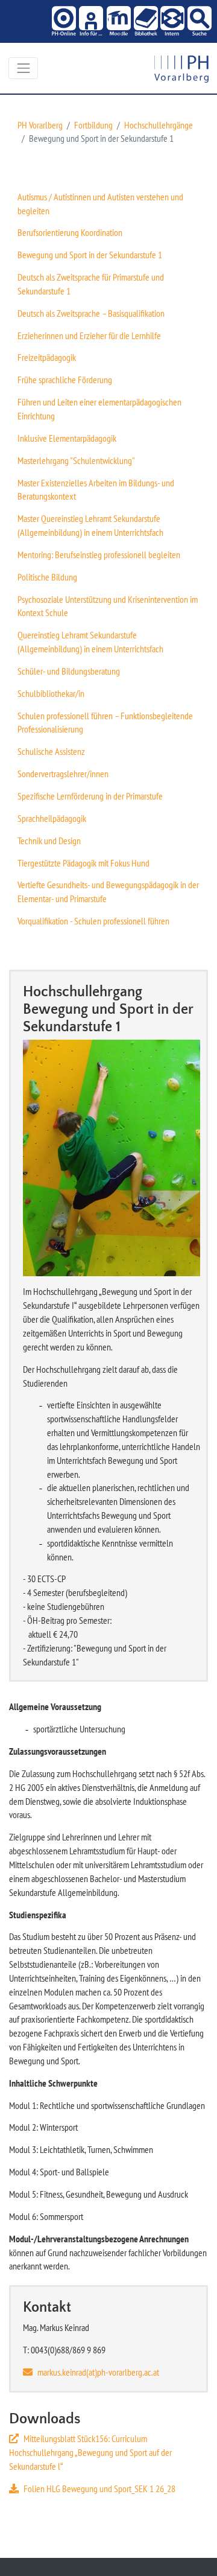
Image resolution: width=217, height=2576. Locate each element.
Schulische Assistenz (51, 751)
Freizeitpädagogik (47, 357)
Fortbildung (93, 125)
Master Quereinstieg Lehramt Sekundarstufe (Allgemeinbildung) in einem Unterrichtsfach (90, 525)
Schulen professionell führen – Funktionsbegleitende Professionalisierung (105, 723)
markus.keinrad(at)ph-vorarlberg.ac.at (98, 2372)
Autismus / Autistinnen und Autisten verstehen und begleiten (100, 204)
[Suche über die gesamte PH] (198, 21)
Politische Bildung (47, 577)
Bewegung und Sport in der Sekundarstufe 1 (90, 255)
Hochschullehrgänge (159, 125)
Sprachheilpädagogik (52, 818)
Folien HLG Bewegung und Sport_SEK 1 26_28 (99, 2489)
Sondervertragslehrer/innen (63, 774)
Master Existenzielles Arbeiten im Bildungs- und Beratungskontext (96, 490)
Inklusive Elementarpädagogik (67, 438)
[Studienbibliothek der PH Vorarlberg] (144, 21)
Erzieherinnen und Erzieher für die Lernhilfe (89, 336)
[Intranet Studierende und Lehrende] (171, 21)
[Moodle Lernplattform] (117, 21)
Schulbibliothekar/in (51, 693)
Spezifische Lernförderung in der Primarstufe (90, 796)
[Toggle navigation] (23, 68)
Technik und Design (49, 841)
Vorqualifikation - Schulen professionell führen (93, 921)
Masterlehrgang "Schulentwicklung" (76, 460)
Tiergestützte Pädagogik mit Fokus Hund (83, 863)
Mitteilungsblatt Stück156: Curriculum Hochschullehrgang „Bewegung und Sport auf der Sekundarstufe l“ (90, 2452)
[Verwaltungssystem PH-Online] (63, 21)
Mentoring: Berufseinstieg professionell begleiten (99, 555)
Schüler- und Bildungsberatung (69, 671)
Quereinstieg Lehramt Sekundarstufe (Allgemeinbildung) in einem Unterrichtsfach (90, 642)
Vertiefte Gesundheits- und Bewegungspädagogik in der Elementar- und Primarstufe (108, 892)
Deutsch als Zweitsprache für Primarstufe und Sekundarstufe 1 (91, 284)
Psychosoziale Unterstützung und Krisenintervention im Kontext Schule (108, 606)
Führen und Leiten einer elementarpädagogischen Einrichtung (99, 409)
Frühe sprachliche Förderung (65, 380)
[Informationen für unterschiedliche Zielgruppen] (90, 21)
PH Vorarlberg (40, 125)
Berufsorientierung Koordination (70, 232)
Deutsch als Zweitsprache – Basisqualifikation (91, 313)
